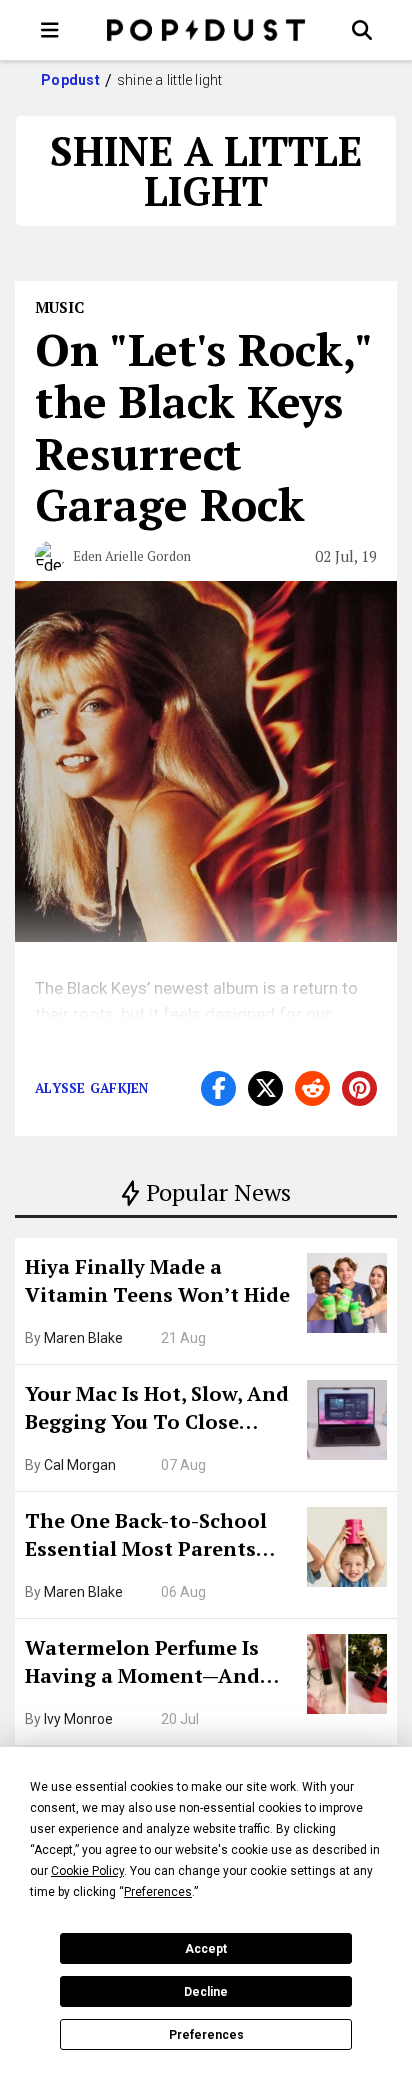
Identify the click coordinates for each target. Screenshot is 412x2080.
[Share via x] (265, 1088)
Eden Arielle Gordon (132, 556)
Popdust (70, 80)
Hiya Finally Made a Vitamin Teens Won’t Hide (157, 1280)
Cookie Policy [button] (87, 1871)
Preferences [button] (158, 1892)
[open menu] (50, 30)
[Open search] (362, 30)
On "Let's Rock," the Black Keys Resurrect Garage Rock (203, 426)
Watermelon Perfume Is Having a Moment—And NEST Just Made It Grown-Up (153, 1664)
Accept (206, 1949)
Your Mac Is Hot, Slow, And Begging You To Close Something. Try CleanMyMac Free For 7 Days (157, 1410)
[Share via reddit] (312, 1088)
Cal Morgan (80, 1465)
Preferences (206, 2035)
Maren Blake (83, 1338)
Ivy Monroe (78, 1719)
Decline (206, 1992)
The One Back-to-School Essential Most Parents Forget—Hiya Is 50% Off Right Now (146, 1537)
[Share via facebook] (218, 1088)
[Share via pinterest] (359, 1088)
